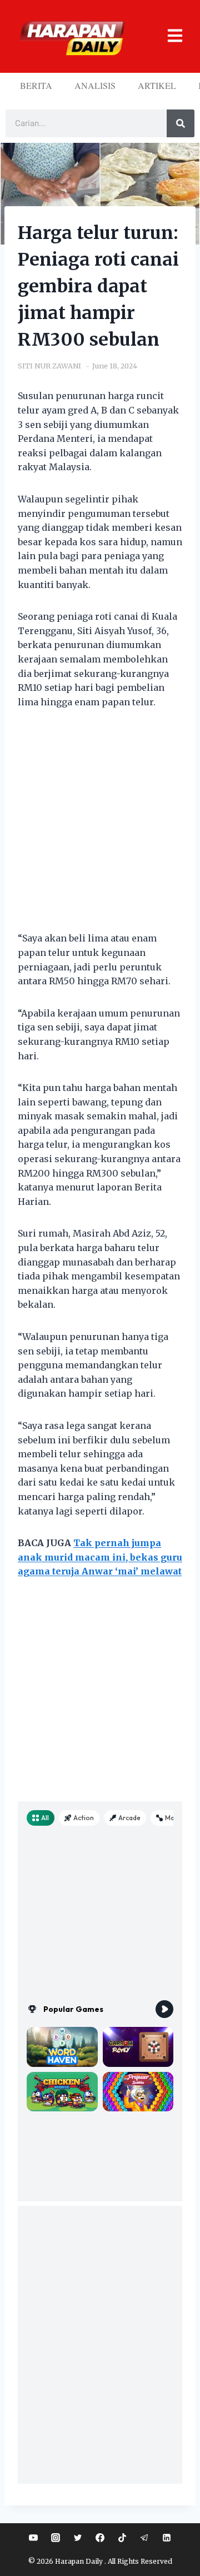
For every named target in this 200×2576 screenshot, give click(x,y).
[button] (171, 36)
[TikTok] (122, 2538)
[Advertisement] (100, 827)
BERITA (36, 85)
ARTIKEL (157, 85)
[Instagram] (56, 2538)
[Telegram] (144, 2538)
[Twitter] (78, 2538)
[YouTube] (33, 2538)
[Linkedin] (167, 2538)
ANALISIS (95, 85)
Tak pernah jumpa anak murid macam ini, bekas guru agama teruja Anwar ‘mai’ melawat (100, 1557)
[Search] (181, 123)
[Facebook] (100, 2538)
